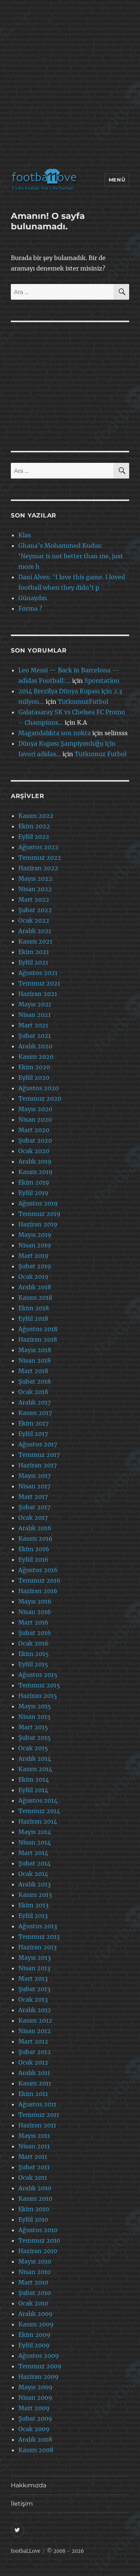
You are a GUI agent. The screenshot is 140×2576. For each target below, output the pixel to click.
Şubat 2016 (35, 1633)
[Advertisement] (70, 86)
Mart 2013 (33, 1978)
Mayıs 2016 (35, 1601)
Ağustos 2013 (38, 1926)
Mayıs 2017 (35, 1476)
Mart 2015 (33, 1727)
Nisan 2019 (35, 1245)
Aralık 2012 (35, 2010)
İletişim (22, 2504)
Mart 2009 (34, 2408)
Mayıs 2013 (35, 1958)
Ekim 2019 (34, 1182)
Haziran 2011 (37, 2125)
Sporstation (102, 681)
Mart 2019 (33, 1256)
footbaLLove (26, 2551)
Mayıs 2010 (35, 2261)
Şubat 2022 (35, 910)
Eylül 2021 (33, 962)
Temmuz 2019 (39, 1214)
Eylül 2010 (33, 2219)
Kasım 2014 (35, 1769)
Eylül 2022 (34, 837)
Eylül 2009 (34, 2345)
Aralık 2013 (35, 1884)
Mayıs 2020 (35, 1109)
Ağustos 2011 (37, 2104)
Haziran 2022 (38, 868)
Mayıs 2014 (35, 1832)
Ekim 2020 (34, 1067)
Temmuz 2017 (39, 1455)
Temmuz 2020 (40, 1098)
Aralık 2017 (35, 1402)
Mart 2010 (33, 2282)
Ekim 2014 (34, 1779)
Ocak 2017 (33, 1518)
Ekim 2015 (34, 1654)
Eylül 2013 (33, 1916)
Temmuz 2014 (39, 1811)
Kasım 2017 (35, 1413)
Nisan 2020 (35, 1119)
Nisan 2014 (35, 1842)
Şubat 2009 (35, 2418)
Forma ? (30, 608)
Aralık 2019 (35, 1161)
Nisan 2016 (35, 1612)
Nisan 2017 (34, 1486)
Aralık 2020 (35, 1046)
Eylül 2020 (34, 1078)
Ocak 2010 (33, 2303)
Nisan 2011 (34, 2146)
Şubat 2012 (35, 2052)
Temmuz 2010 (39, 2240)
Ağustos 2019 (38, 1203)
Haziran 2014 (38, 1821)
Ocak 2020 (34, 1151)
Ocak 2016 (33, 1643)
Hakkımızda (29, 2485)
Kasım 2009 (36, 2324)
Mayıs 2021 (35, 1004)
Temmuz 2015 (39, 1685)
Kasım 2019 (35, 1172)
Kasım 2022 (36, 816)
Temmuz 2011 (39, 2115)
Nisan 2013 (34, 1968)
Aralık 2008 (35, 2439)
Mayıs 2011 (34, 2136)
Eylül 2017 (33, 1434)
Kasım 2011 (35, 2083)
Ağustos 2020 (38, 1088)
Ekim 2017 (33, 1423)
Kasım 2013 (35, 1895)
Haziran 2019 (38, 1224)
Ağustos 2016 (38, 1570)
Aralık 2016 (35, 1528)
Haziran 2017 (38, 1465)
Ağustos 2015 (38, 1675)
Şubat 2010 (35, 2293)
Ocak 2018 (33, 1392)
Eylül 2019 (33, 1193)
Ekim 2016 (34, 1549)
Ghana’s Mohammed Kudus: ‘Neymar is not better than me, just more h (71, 556)
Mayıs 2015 (35, 1706)
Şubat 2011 (34, 2167)
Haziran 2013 (38, 1947)
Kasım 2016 (35, 1538)
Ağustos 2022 (38, 847)
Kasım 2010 (35, 2198)
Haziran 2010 (38, 2251)
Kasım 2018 (35, 1298)
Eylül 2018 (33, 1318)
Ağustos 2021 (38, 973)
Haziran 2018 (38, 1339)
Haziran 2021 (38, 994)
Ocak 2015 (33, 1748)
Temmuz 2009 (40, 2366)
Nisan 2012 (35, 2031)
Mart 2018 (33, 1371)
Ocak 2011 (33, 2178)
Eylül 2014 (33, 1790)
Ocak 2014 (33, 1874)
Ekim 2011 (33, 2094)
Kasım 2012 (35, 2020)
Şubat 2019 (35, 1266)
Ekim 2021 (34, 952)
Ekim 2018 (34, 1308)
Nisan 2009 (35, 2398)
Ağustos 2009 (39, 2356)
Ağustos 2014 (38, 1800)
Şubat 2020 (35, 1140)
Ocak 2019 (33, 1277)
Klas (25, 535)
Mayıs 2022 (35, 878)
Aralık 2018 (35, 1287)
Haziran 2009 (38, 2377)
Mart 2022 (34, 899)
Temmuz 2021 (39, 983)
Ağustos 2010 (38, 2230)
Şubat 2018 (35, 1381)
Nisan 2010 (35, 2272)
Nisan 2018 (35, 1360)
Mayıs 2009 (35, 2387)
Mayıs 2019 (35, 1235)
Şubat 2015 (35, 1738)
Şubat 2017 (34, 1507)
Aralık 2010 (35, 2188)
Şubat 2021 (35, 1036)
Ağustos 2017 (38, 1444)
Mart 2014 (33, 1853)
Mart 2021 (33, 1025)
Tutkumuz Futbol (101, 754)
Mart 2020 (34, 1130)
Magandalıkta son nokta (55, 733)
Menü (117, 180)
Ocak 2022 (34, 920)
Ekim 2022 (34, 826)
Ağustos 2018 (38, 1329)
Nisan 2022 (35, 889)
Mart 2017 (33, 1497)
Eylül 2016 (33, 1559)
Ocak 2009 (34, 2429)
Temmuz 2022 (40, 858)
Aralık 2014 (35, 1758)
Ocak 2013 (33, 1999)
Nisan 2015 (35, 1717)
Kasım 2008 (36, 2450)
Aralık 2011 (34, 2073)
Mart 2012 (33, 2041)
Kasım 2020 (36, 1057)
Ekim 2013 (33, 1905)
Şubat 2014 (35, 1863)
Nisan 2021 (35, 1015)
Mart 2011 (33, 2157)
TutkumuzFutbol (83, 702)
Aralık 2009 (35, 2314)
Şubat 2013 (34, 1989)
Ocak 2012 (33, 2062)
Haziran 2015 (38, 1696)
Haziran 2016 (38, 1591)
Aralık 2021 (35, 931)
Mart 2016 (33, 1622)
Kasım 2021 (35, 941)
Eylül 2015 (33, 1664)
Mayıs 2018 (35, 1350)
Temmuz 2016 (39, 1580)
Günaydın (33, 598)
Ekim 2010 (34, 2209)
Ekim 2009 (34, 2335)
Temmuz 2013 (39, 1937)
